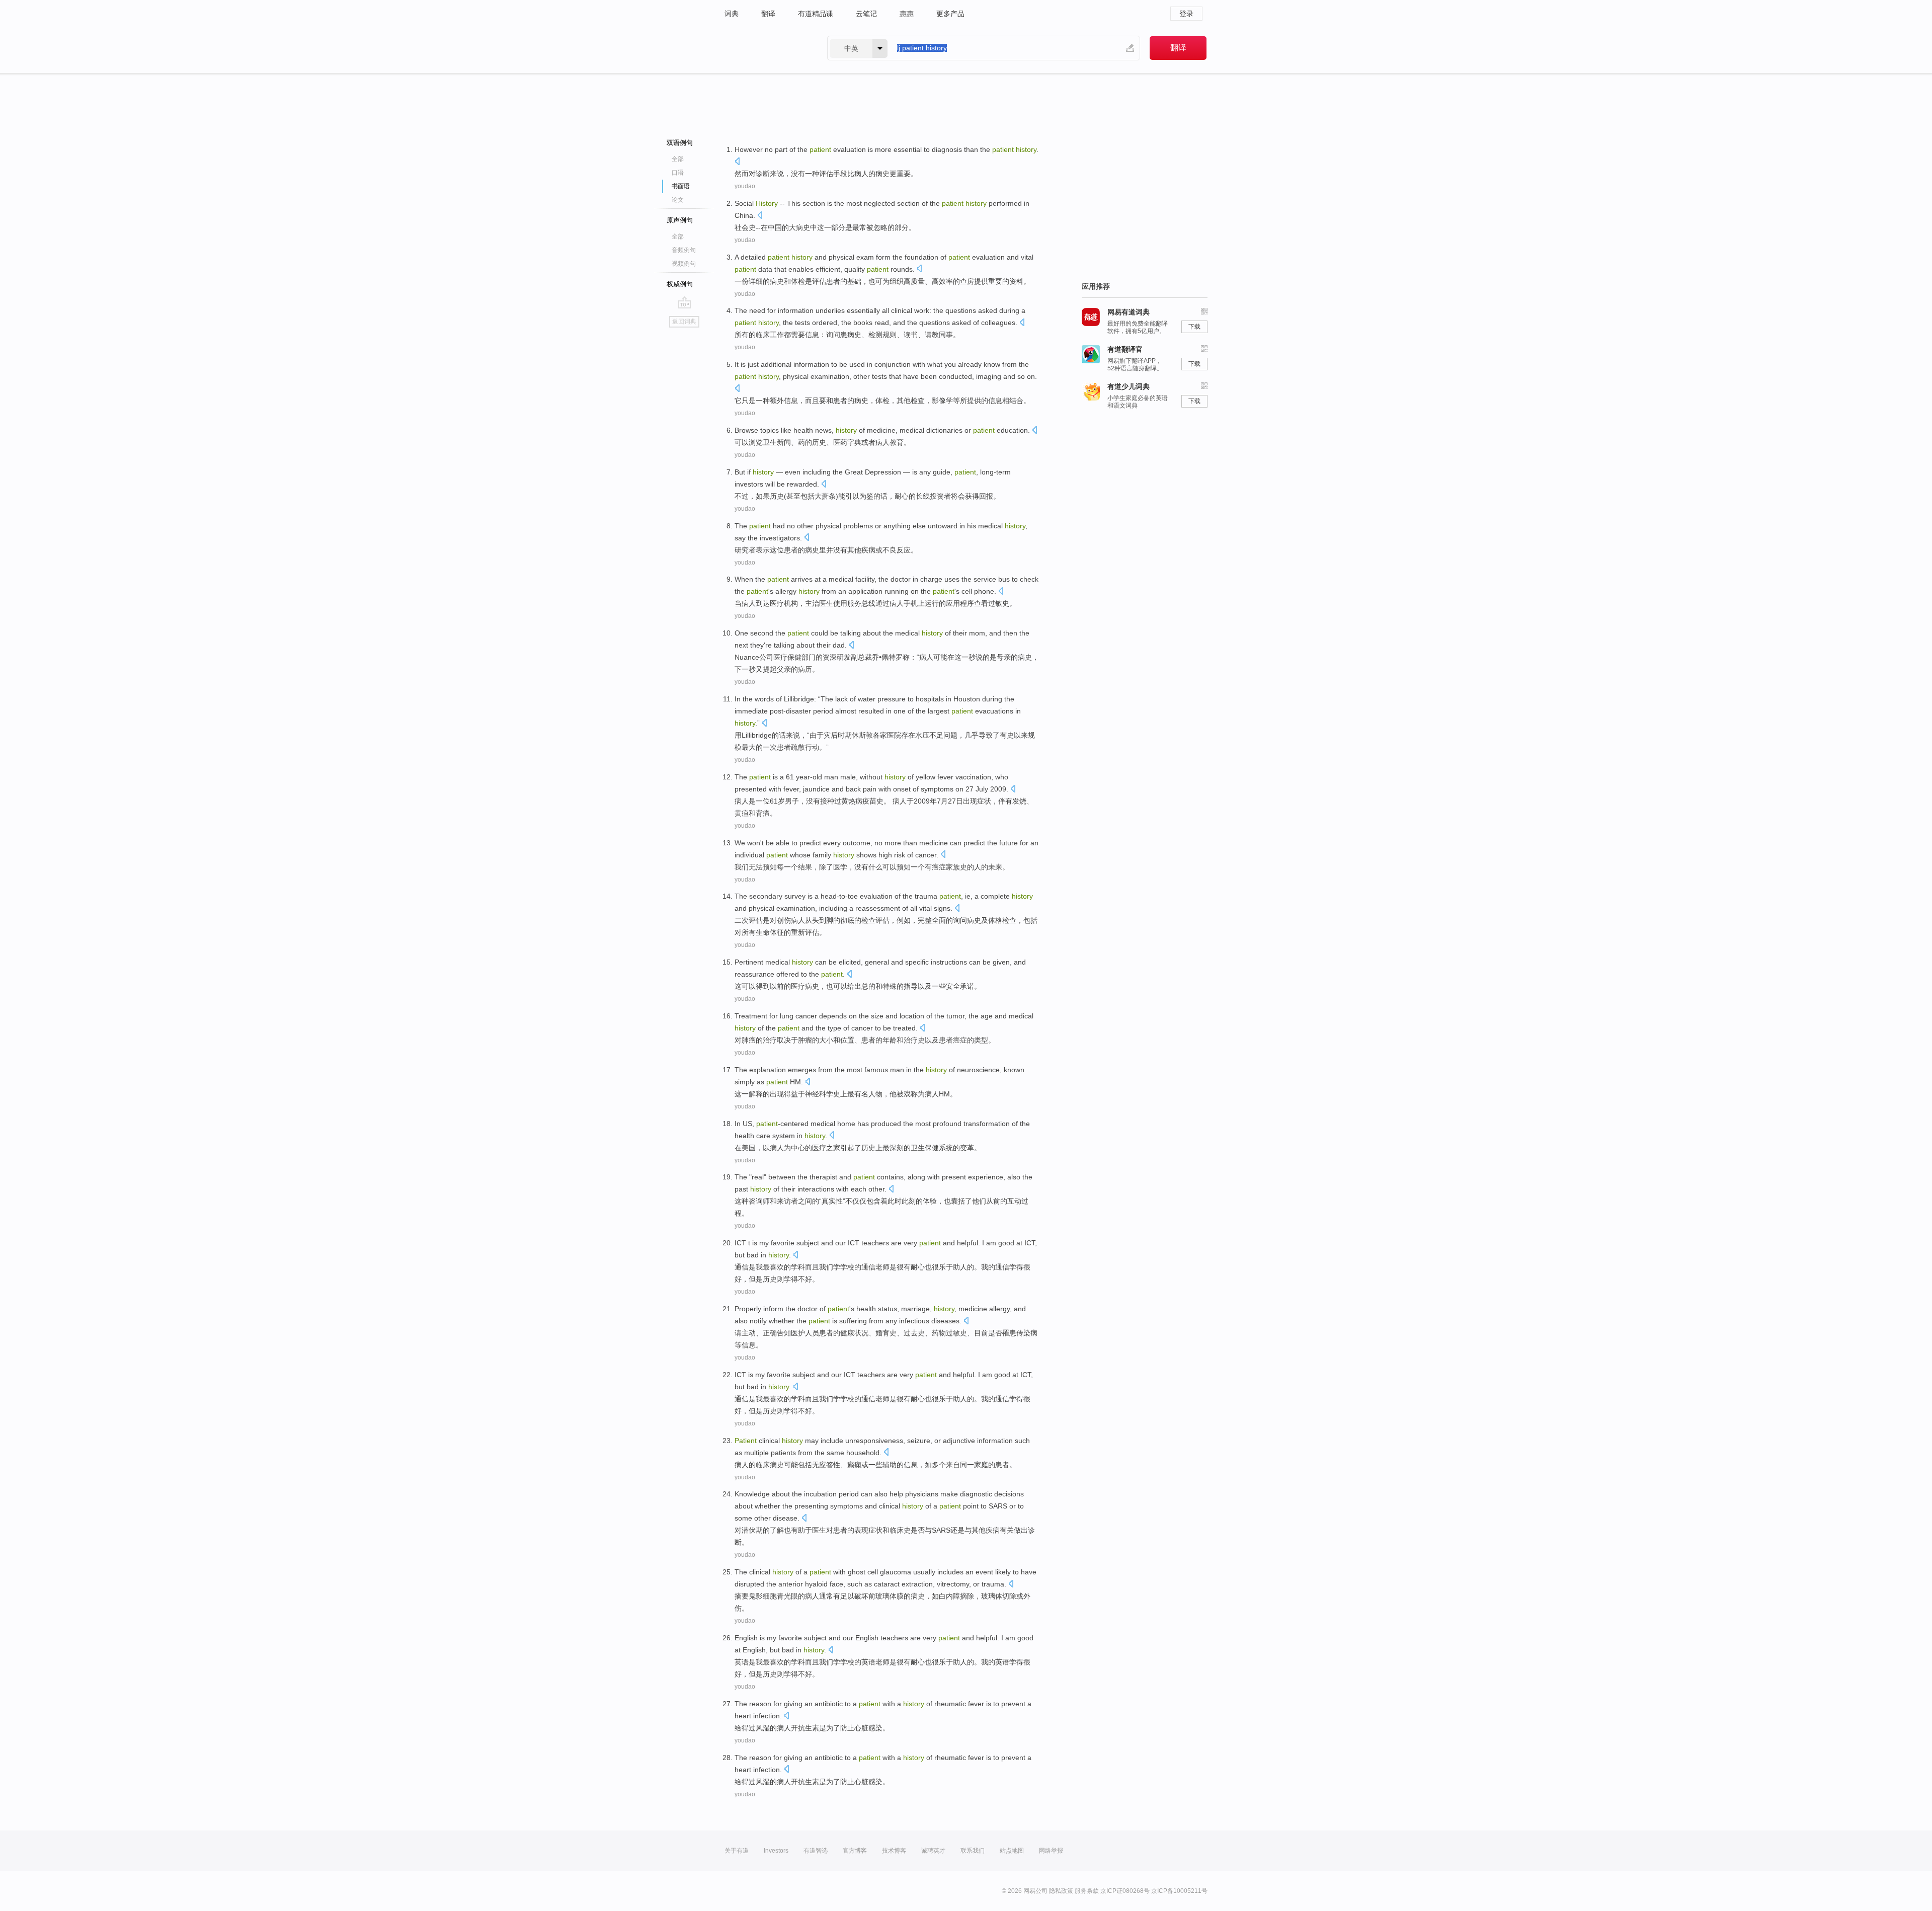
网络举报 (1051, 1851)
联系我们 (973, 1851)
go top (685, 302)
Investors (776, 1851)
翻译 (768, 14)
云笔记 (866, 14)
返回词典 (684, 322)
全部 (678, 159)
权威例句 (680, 284)
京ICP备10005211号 (1179, 1891)
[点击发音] (737, 162)
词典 (732, 14)
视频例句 (684, 264)
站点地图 (1012, 1851)
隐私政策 (1061, 1891)
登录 (1186, 14)
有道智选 (816, 1851)
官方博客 (855, 1851)
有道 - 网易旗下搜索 (766, 48)
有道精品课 (816, 14)
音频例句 (684, 250)
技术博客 (894, 1851)
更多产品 (950, 14)
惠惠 (907, 14)
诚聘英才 (933, 1851)
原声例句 (680, 220)
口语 (678, 173)
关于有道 (737, 1851)
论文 (678, 200)
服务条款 (1087, 1891)
